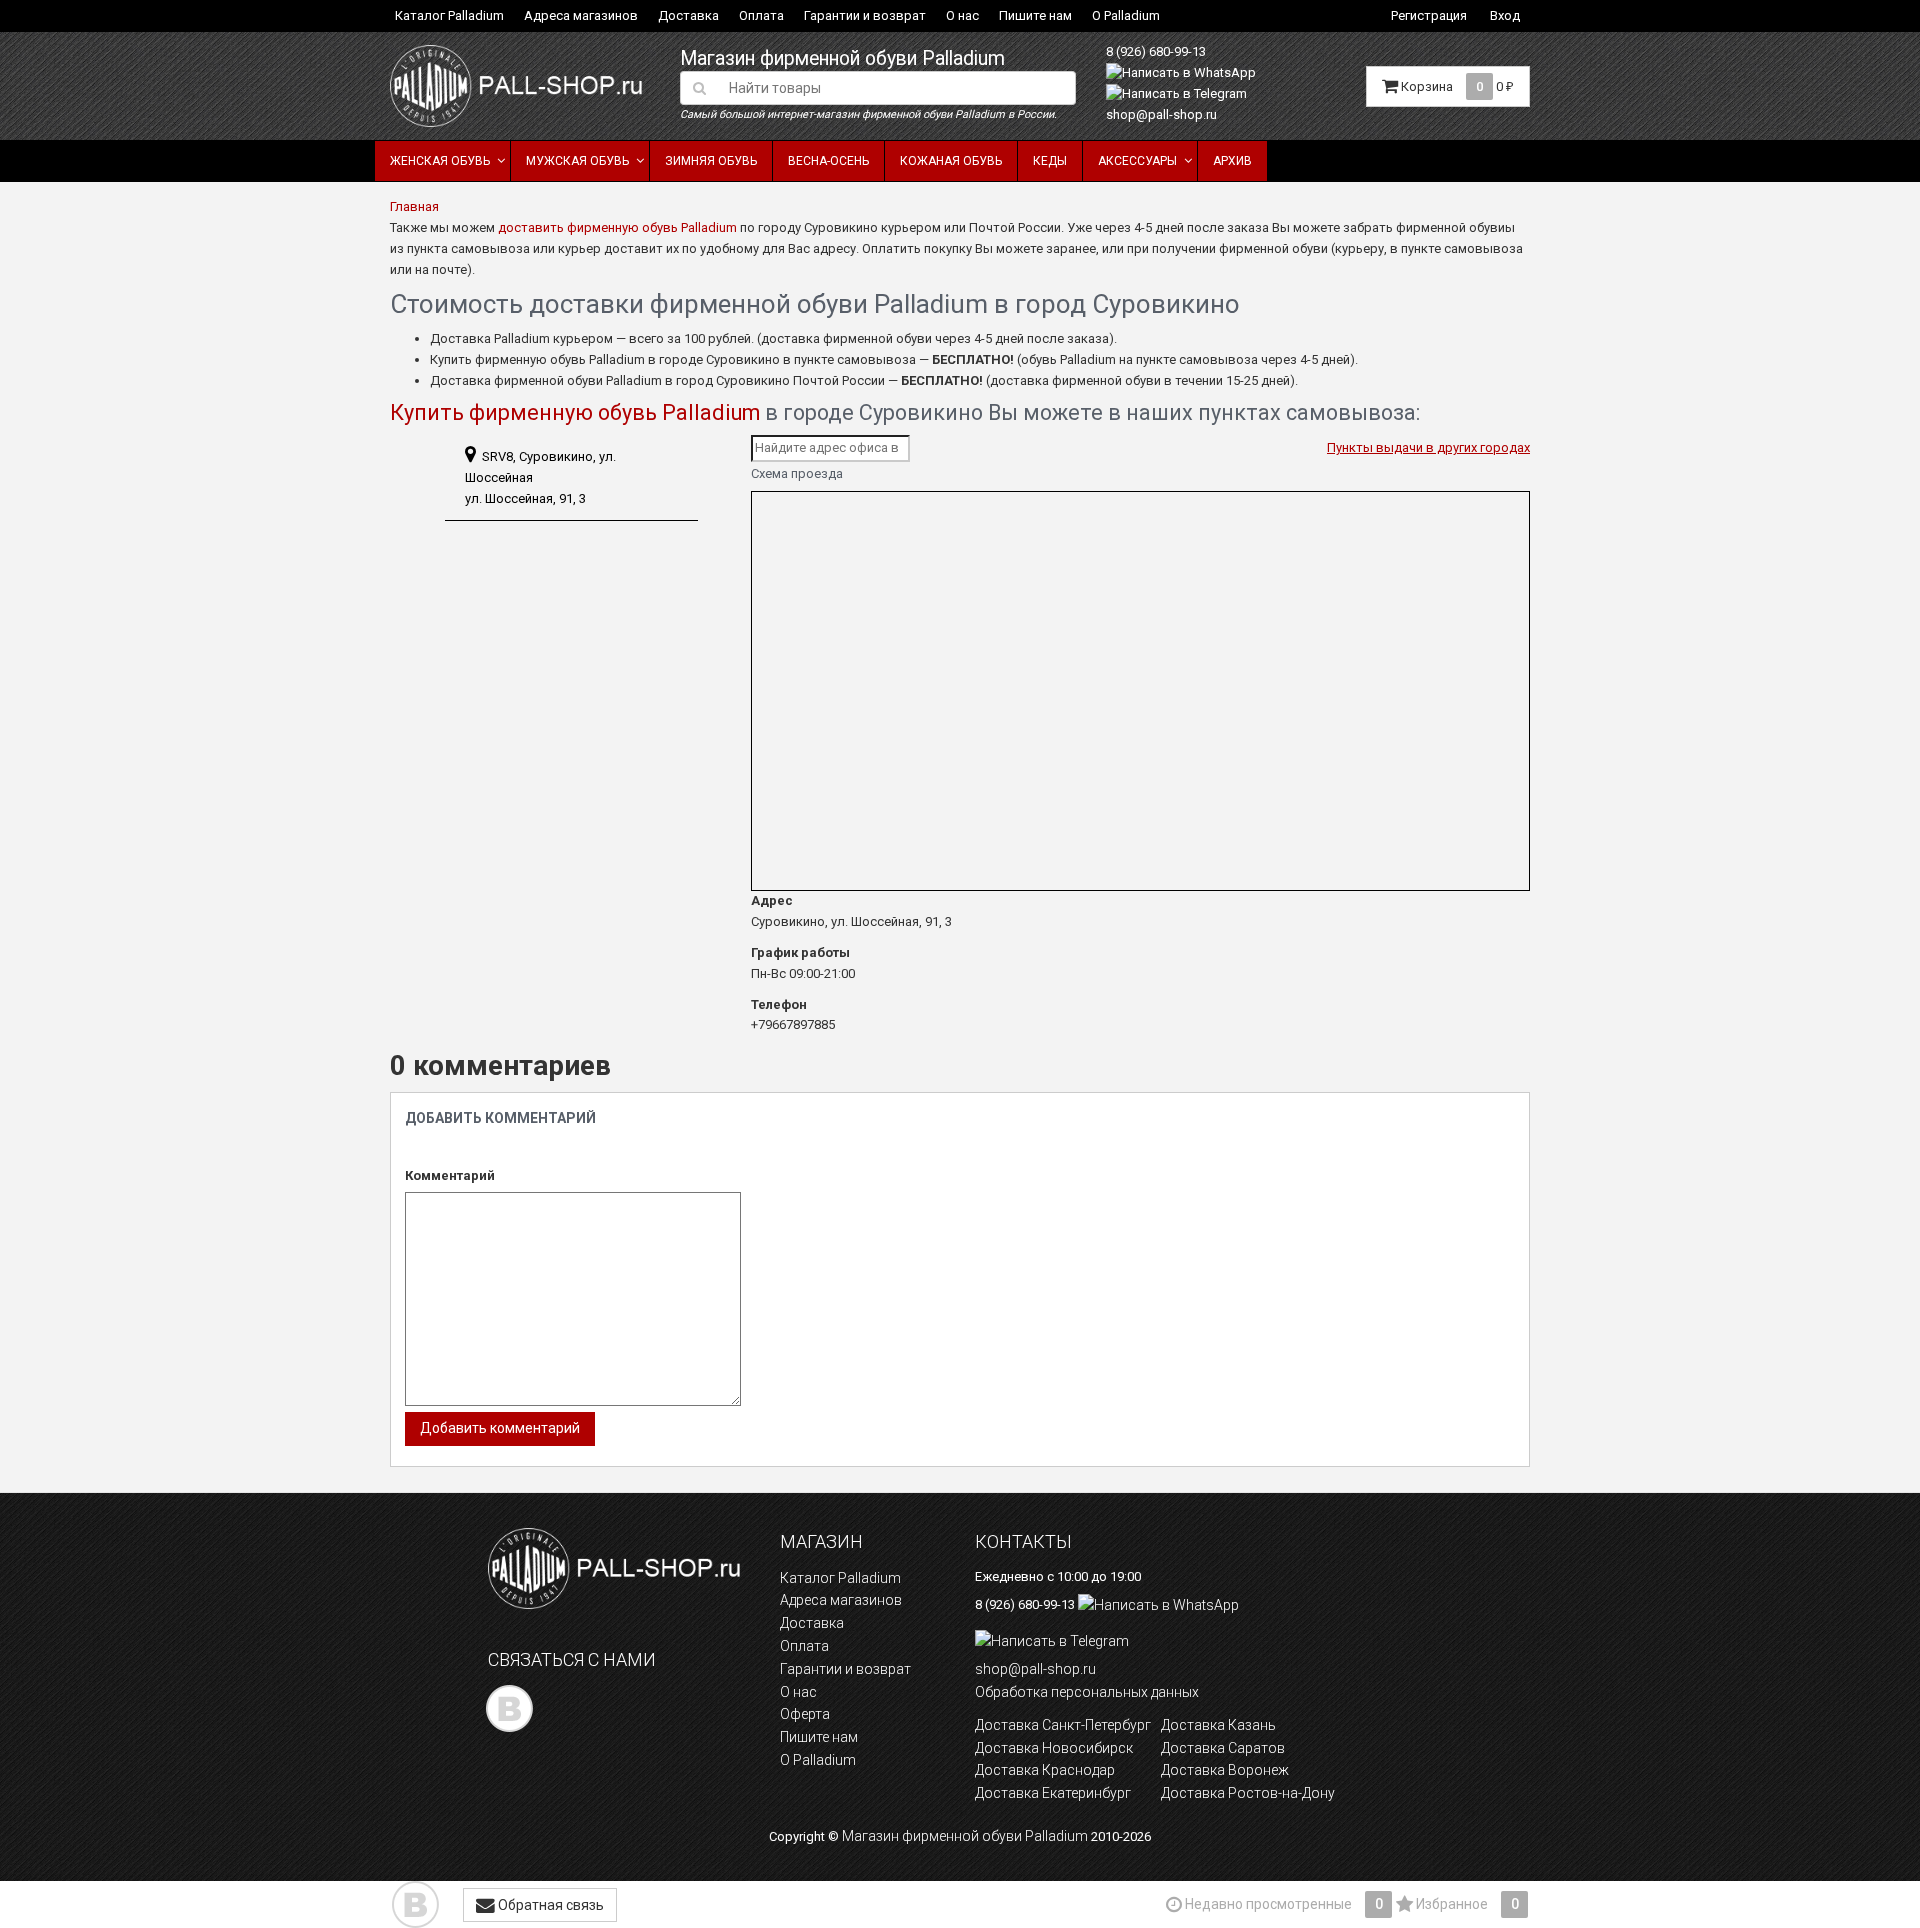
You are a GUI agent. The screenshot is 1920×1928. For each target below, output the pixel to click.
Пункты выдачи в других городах (1428, 447)
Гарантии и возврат (865, 15)
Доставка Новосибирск (1054, 1748)
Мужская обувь (577, 161)
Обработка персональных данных (1087, 1692)
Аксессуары (1137, 161)
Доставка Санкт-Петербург (1063, 1725)
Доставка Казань (1218, 1725)
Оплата (761, 15)
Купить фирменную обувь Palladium (575, 412)
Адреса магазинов (581, 15)
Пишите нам (1035, 15)
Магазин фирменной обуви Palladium (842, 58)
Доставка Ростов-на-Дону (1248, 1793)
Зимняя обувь (711, 161)
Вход (1505, 15)
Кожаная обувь (951, 161)
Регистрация (1429, 15)
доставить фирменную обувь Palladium (617, 227)
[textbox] (896, 88)
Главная (414, 206)
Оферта (805, 1714)
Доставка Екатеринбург (1053, 1793)
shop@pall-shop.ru (1161, 114)
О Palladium (1126, 15)
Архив (1232, 161)
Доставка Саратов (1223, 1748)
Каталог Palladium (449, 15)
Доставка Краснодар (1045, 1770)
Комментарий (450, 1175)
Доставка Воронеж (1225, 1770)
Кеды (1050, 161)
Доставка (688, 15)
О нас (962, 15)
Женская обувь (440, 161)
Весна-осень (828, 161)
